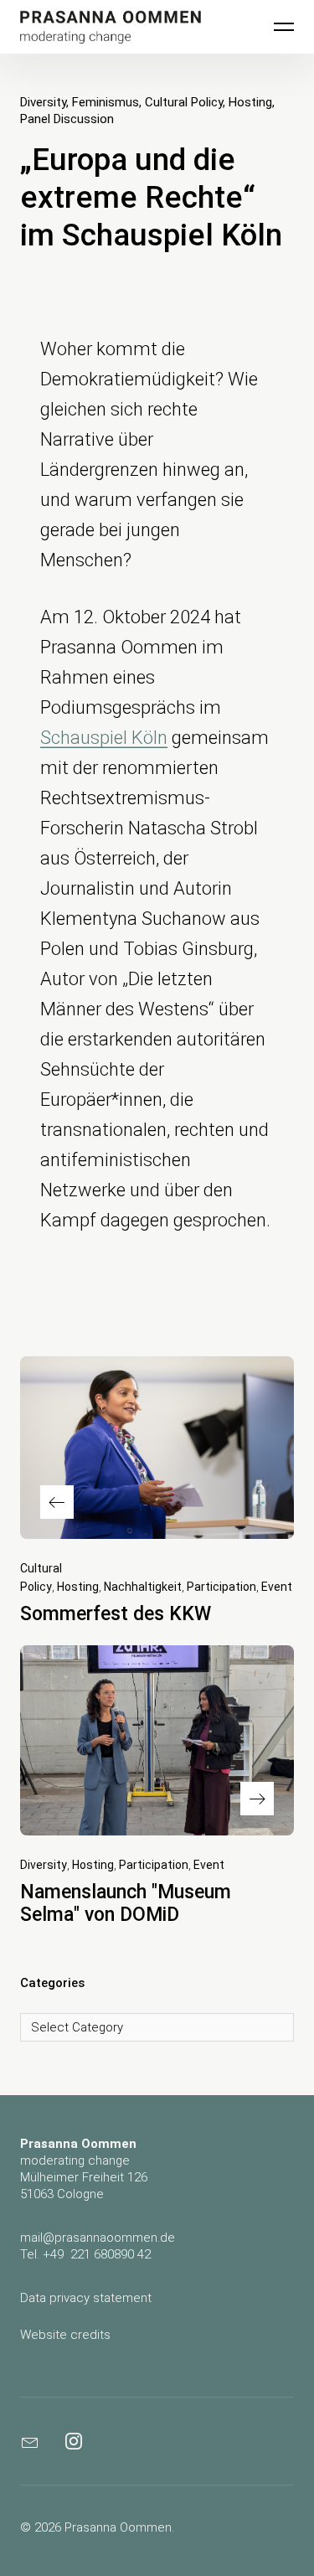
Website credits (65, 2335)
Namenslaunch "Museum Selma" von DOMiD (126, 1903)
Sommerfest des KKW (116, 1614)
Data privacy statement (86, 2298)
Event (277, 1587)
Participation (221, 1587)
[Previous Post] (157, 1448)
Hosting (250, 102)
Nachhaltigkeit (143, 1587)
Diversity (43, 102)
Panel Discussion (67, 119)
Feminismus (106, 102)
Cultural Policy (184, 102)
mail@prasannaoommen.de (98, 2238)
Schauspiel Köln (104, 738)
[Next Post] (157, 1740)
